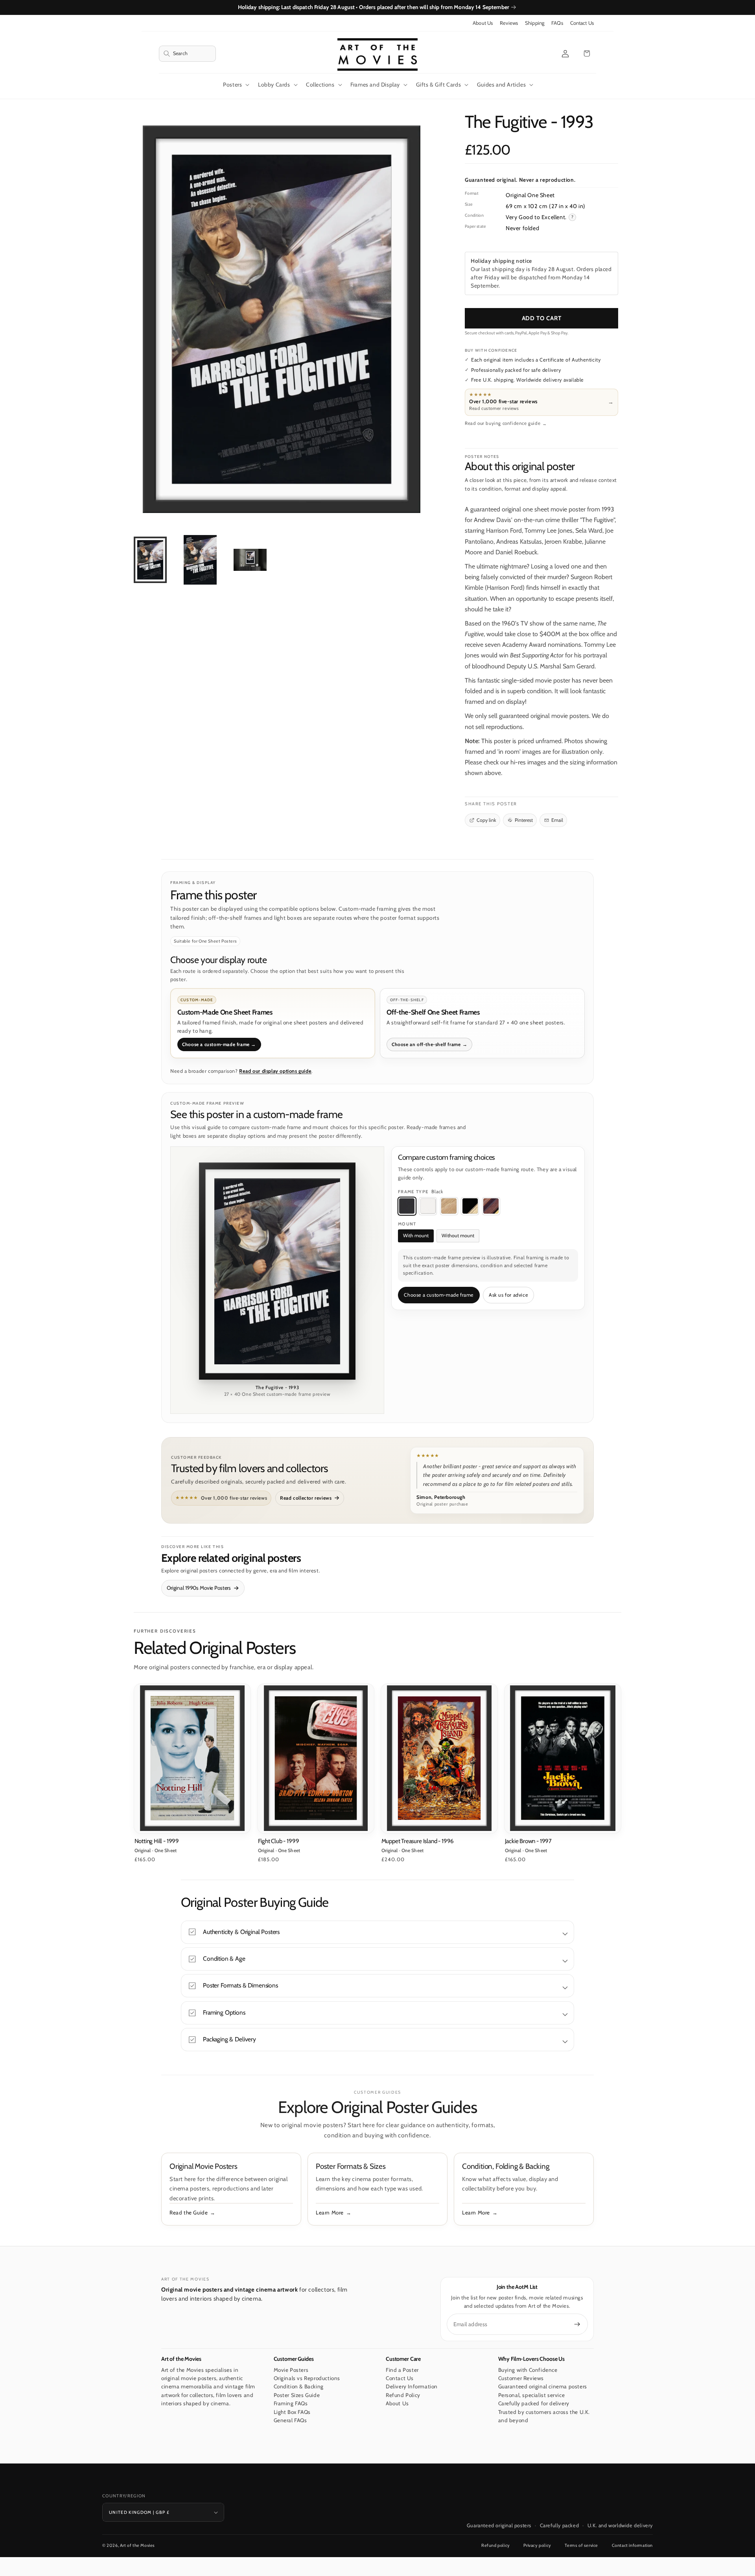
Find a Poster (402, 2370)
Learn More (330, 2212)
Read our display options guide (275, 1071)
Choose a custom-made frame (439, 1295)
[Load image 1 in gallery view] (150, 560)
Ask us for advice (508, 1295)
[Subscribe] (577, 2324)
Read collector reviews (306, 1498)
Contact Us (582, 23)
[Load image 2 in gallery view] (200, 560)
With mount (416, 1235)
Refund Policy (403, 2395)
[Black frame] (407, 1206)
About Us (483, 23)
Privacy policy (537, 2545)
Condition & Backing (299, 2387)
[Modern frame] (470, 1206)
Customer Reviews (521, 2378)
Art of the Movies (137, 2545)
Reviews (509, 23)
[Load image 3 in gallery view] (250, 560)
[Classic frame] (491, 1206)
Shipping (535, 23)
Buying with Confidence (528, 2370)
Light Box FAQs (292, 2412)
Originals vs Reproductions (307, 2378)
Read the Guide (189, 2212)
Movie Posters (291, 2370)
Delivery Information (412, 2387)
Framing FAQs (291, 2404)
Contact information (632, 2545)
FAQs (557, 23)
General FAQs (290, 2421)
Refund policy (496, 2545)
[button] (187, 54)
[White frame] (428, 1206)
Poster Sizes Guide (297, 2395)
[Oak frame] (449, 1206)
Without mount (458, 1235)
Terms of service (581, 2545)
